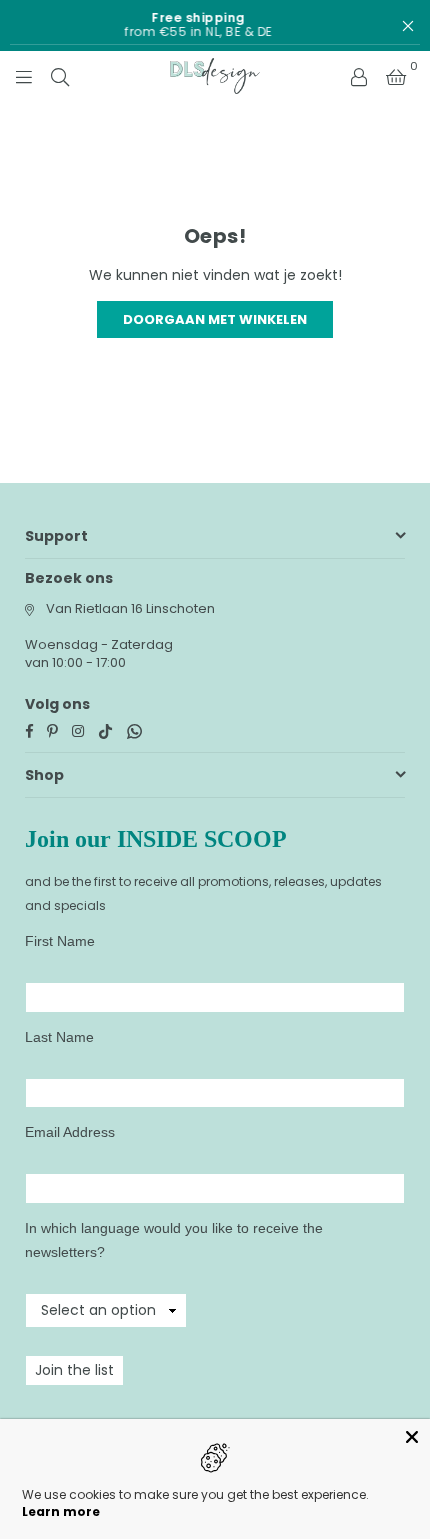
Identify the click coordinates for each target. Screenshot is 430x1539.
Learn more (61, 1511)
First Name (60, 941)
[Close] (412, 1437)
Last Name (59, 1037)
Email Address (70, 1132)
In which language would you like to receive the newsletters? (174, 1240)
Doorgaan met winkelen (215, 319)
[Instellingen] (359, 76)
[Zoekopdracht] (60, 76)
